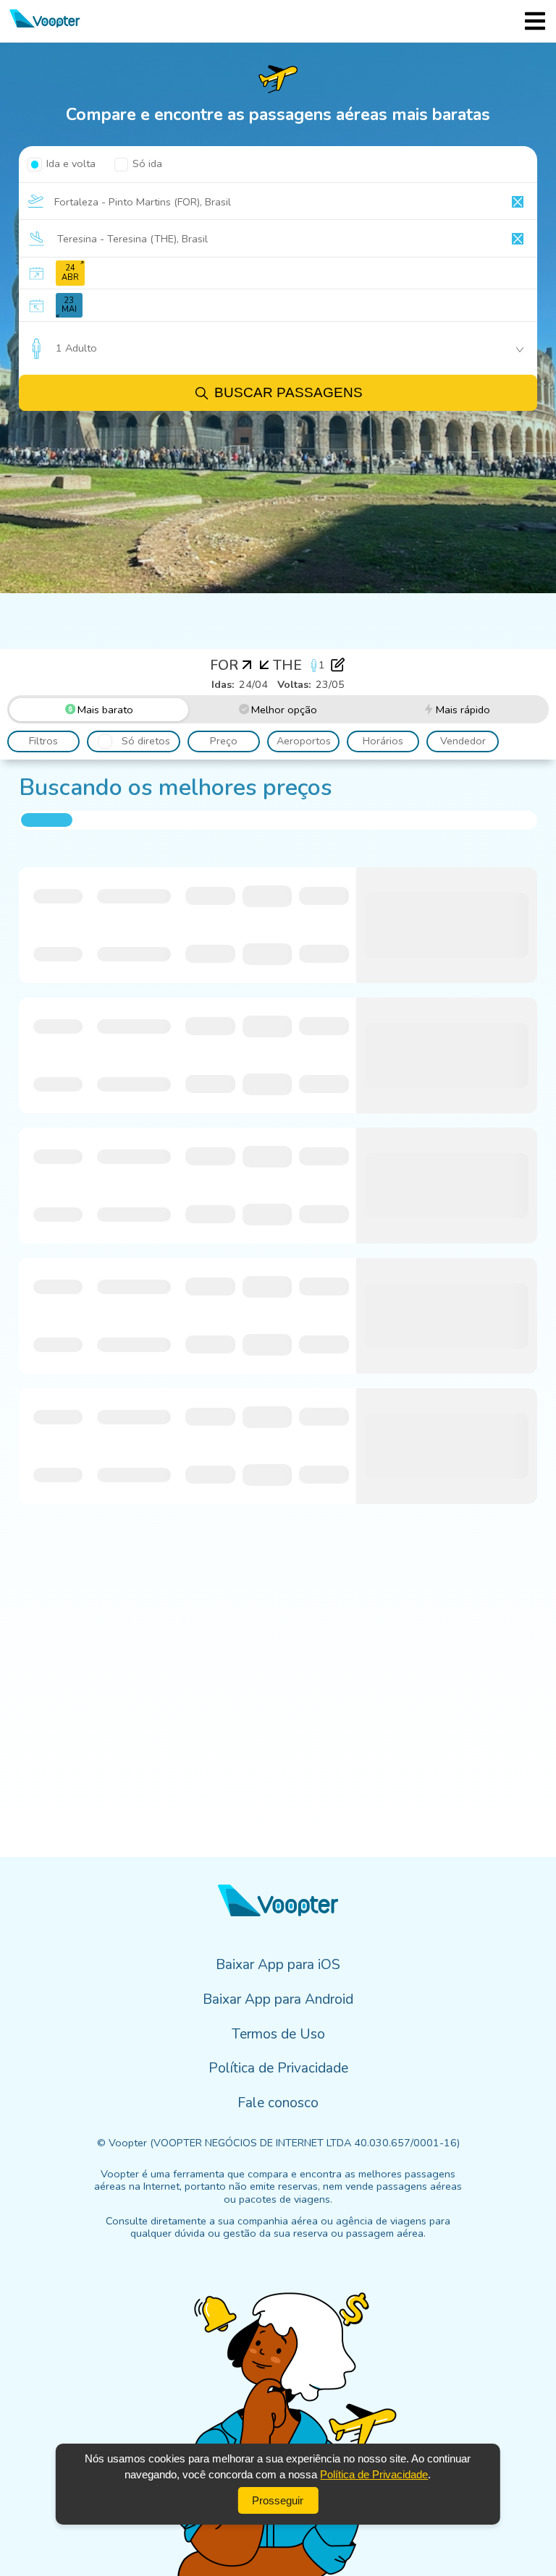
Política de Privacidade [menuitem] (278, 2068)
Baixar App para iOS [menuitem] (278, 1965)
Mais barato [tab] (105, 710)
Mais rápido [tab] (463, 710)
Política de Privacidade (374, 2474)
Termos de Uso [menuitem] (278, 2034)
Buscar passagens (288, 392)
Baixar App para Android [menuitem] (278, 1999)
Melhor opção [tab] (284, 710)
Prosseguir (278, 2500)
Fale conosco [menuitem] (278, 2103)
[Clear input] (518, 202)
